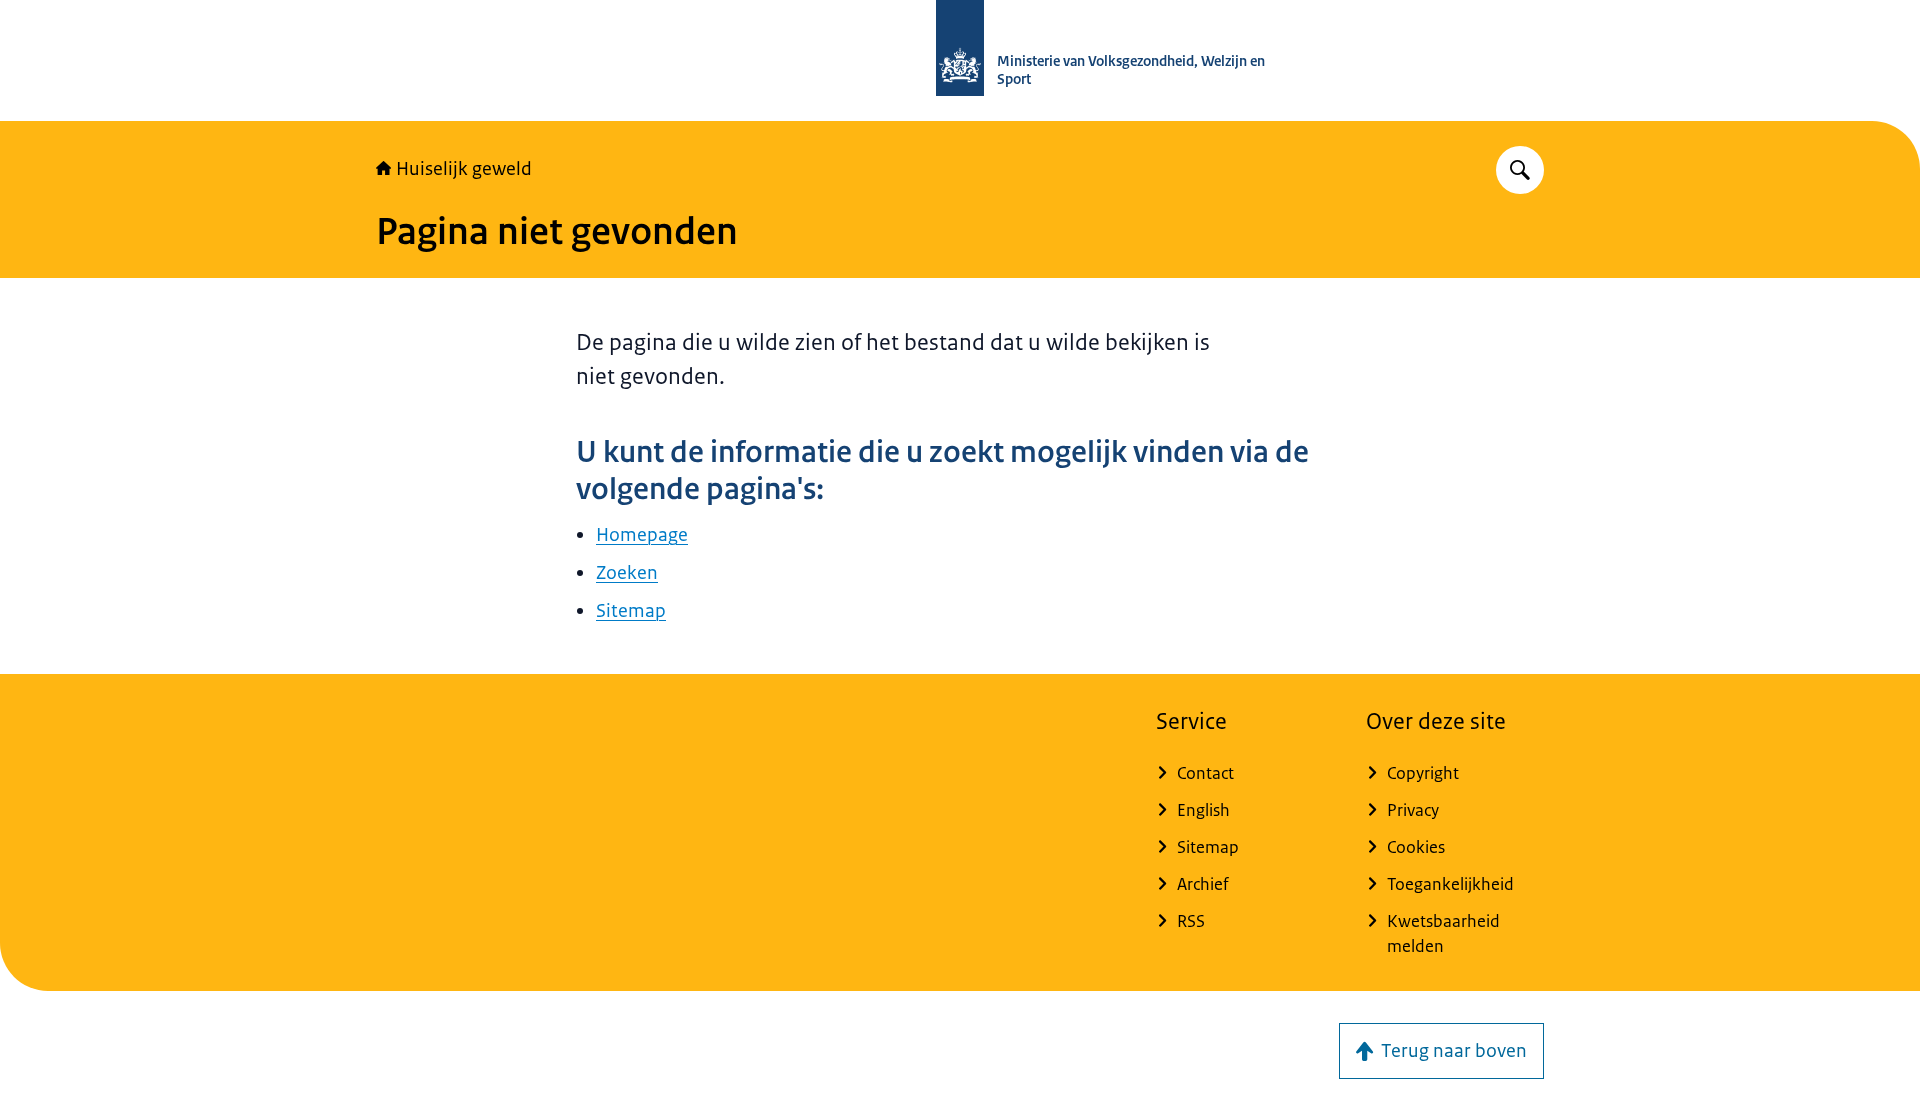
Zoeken (627, 573)
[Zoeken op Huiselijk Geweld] (1520, 170)
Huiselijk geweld (464, 169)
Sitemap (631, 611)
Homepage (642, 535)
